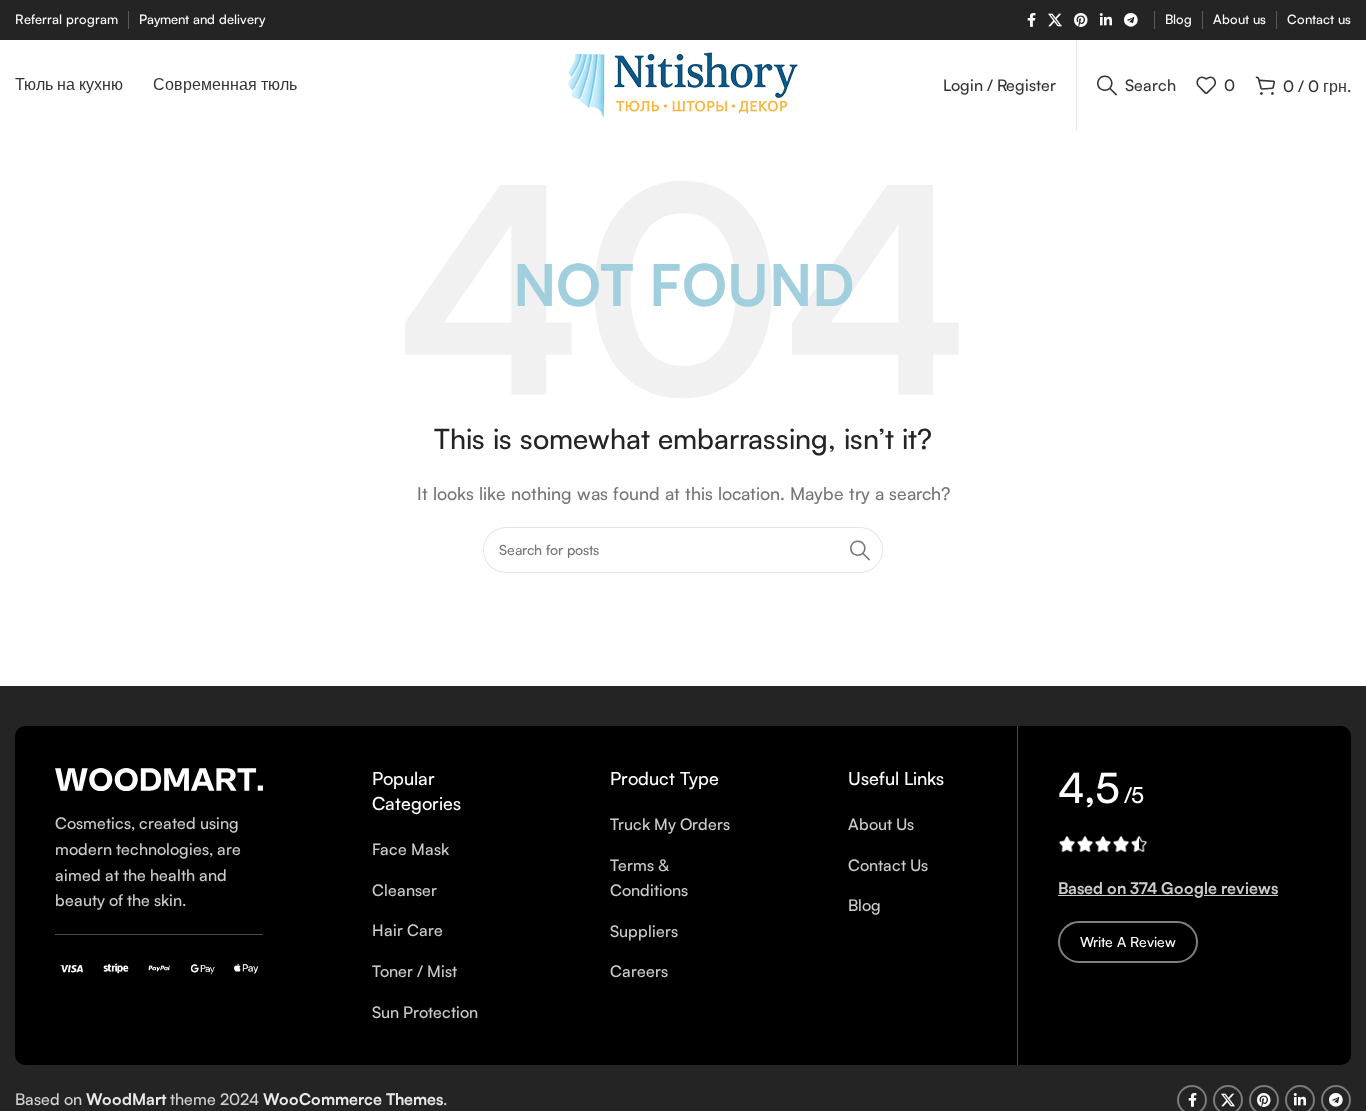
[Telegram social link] (1131, 20)
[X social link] (1055, 20)
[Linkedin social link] (1106, 20)
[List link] (436, 850)
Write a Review (1128, 941)
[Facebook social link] (1031, 20)
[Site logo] (683, 83)
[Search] (860, 550)
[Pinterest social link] (1081, 20)
